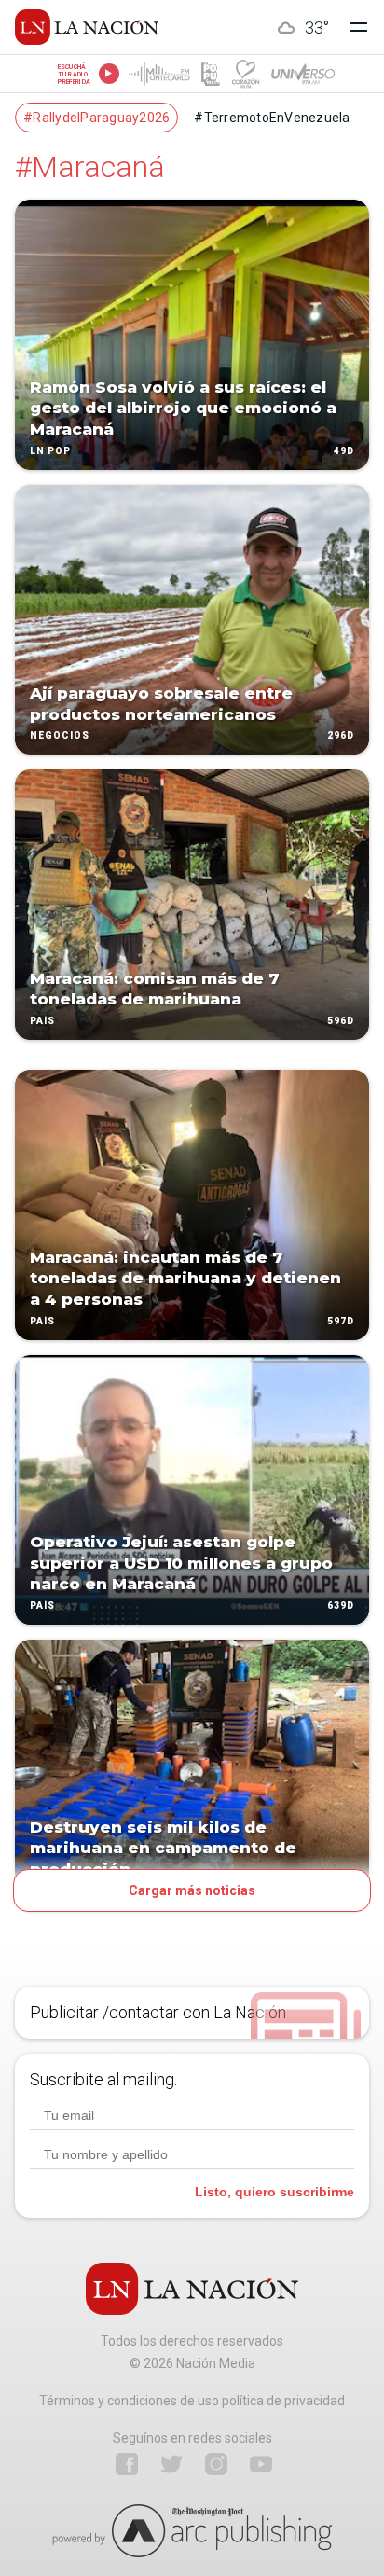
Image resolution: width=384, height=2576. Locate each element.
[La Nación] (87, 27)
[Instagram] (216, 2464)
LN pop (50, 451)
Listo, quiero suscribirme (274, 2192)
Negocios (60, 736)
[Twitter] (171, 2464)
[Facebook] (127, 2464)
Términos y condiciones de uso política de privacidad (192, 2401)
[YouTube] (261, 2464)
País (42, 1021)
